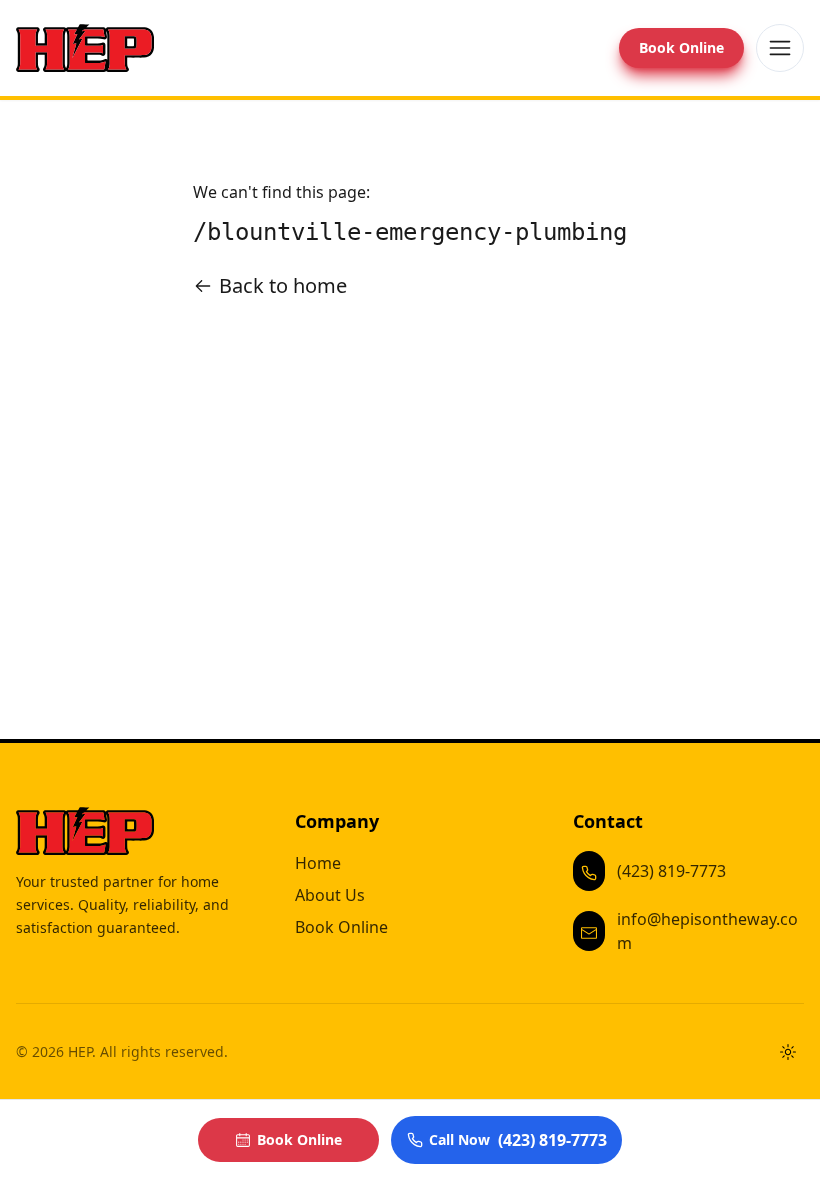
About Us (330, 895)
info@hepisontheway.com (707, 931)
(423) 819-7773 (671, 871)
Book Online (681, 47)
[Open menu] (780, 48)
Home (318, 863)
